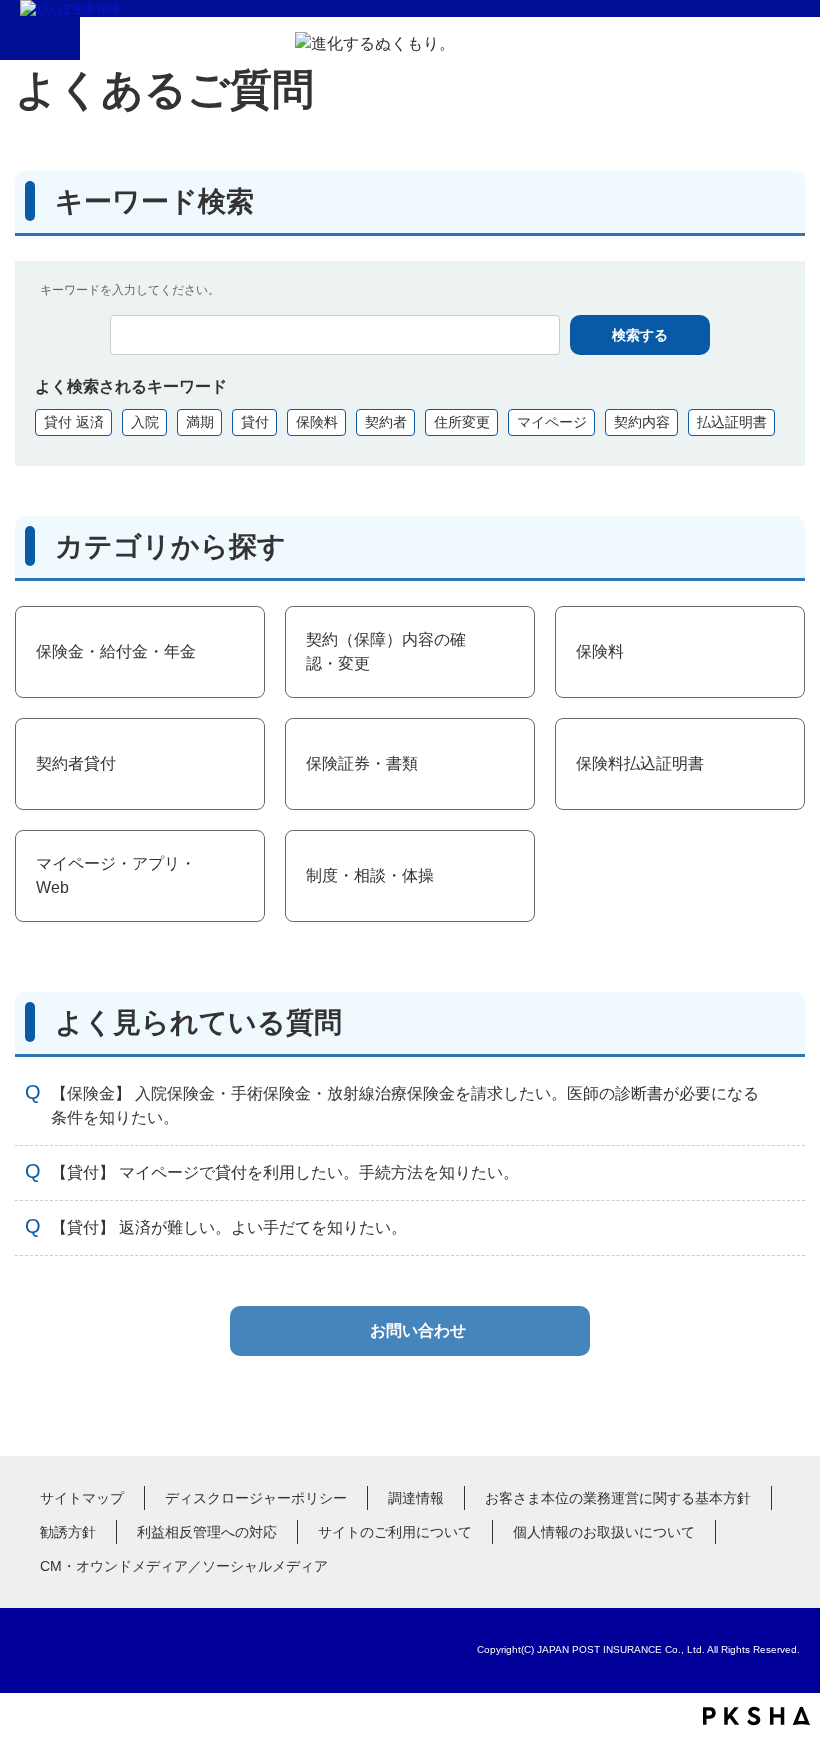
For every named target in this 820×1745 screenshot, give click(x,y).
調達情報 (416, 1498)
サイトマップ (82, 1498)
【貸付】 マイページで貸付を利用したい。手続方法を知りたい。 (285, 1172)
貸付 (255, 422)
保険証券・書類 (362, 763)
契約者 (386, 422)
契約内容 (642, 422)
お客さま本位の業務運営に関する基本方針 (618, 1498)
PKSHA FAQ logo (756, 1716)
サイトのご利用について (395, 1532)
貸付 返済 (74, 422)
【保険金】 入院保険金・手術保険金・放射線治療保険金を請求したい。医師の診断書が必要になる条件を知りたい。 (405, 1105)
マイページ (552, 422)
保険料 (317, 422)
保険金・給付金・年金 (116, 651)
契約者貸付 (76, 763)
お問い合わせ (418, 1330)
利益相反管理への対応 (207, 1532)
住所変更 (462, 422)
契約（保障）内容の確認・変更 (386, 651)
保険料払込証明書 (640, 763)
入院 (145, 422)
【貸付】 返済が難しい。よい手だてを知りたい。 (229, 1227)
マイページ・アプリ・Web (116, 875)
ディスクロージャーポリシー (256, 1498)
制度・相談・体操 (370, 875)
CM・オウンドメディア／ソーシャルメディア (184, 1566)
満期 (200, 422)
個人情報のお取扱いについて (604, 1532)
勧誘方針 (68, 1532)
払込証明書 (732, 422)
